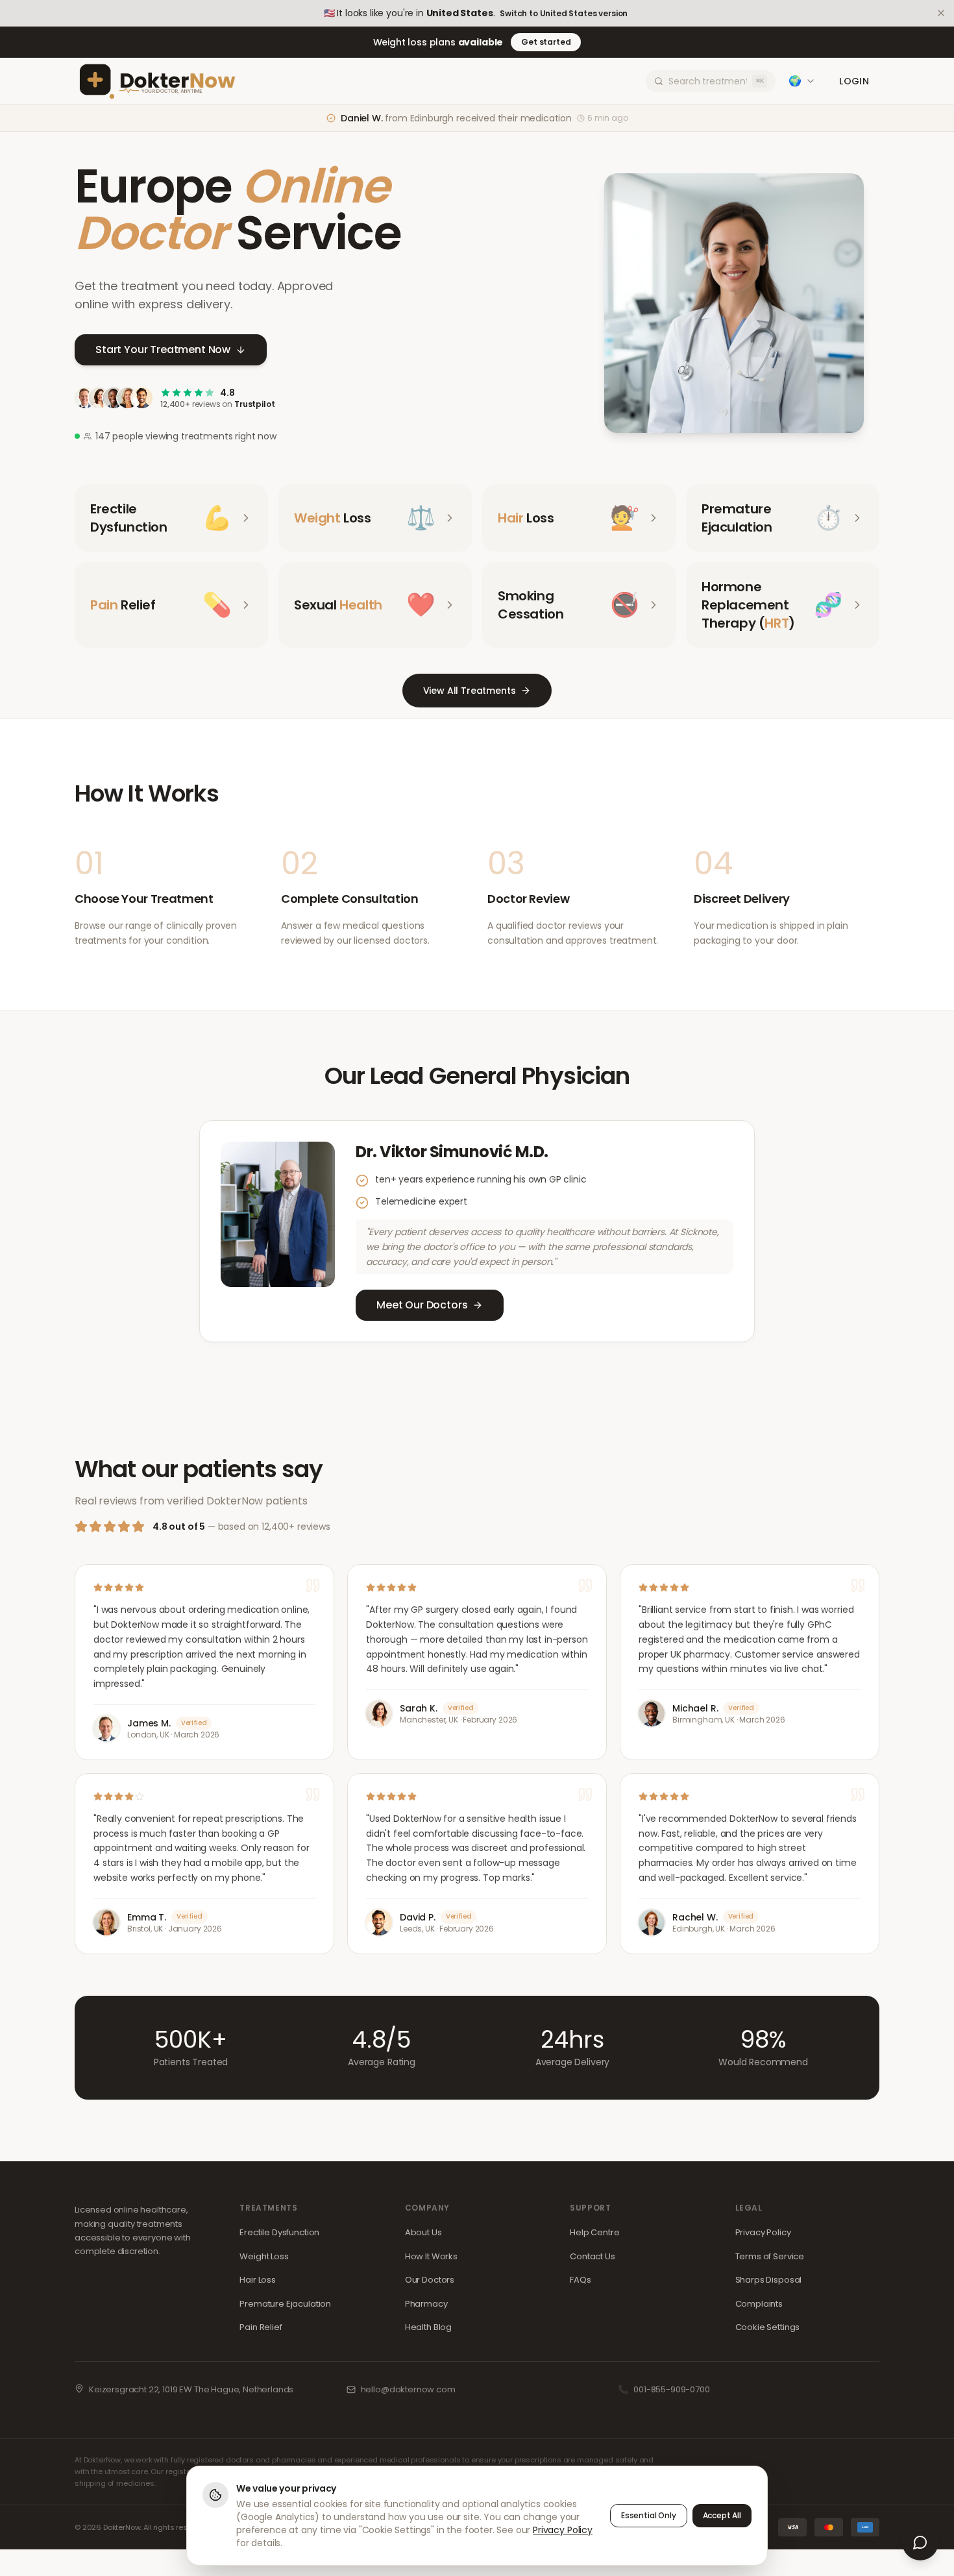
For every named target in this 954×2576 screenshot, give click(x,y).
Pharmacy (426, 2304)
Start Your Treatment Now (163, 350)
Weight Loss (264, 2256)
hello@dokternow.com (408, 2389)
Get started (546, 42)
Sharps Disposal (769, 2280)
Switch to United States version (564, 14)
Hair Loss (258, 2280)
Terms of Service (770, 2256)
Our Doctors (430, 2280)
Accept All (722, 2515)
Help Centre (594, 2232)
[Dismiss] (941, 13)
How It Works (431, 2256)
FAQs (580, 2280)
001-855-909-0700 (671, 2389)
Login (854, 81)
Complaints (759, 2304)
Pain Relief (261, 2327)
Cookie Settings (768, 2327)
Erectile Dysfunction (279, 2232)
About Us (423, 2232)
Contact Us (592, 2256)
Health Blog (428, 2327)
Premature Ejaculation (285, 2304)
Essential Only (649, 2515)
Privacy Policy (763, 2232)
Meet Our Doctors (422, 1305)
